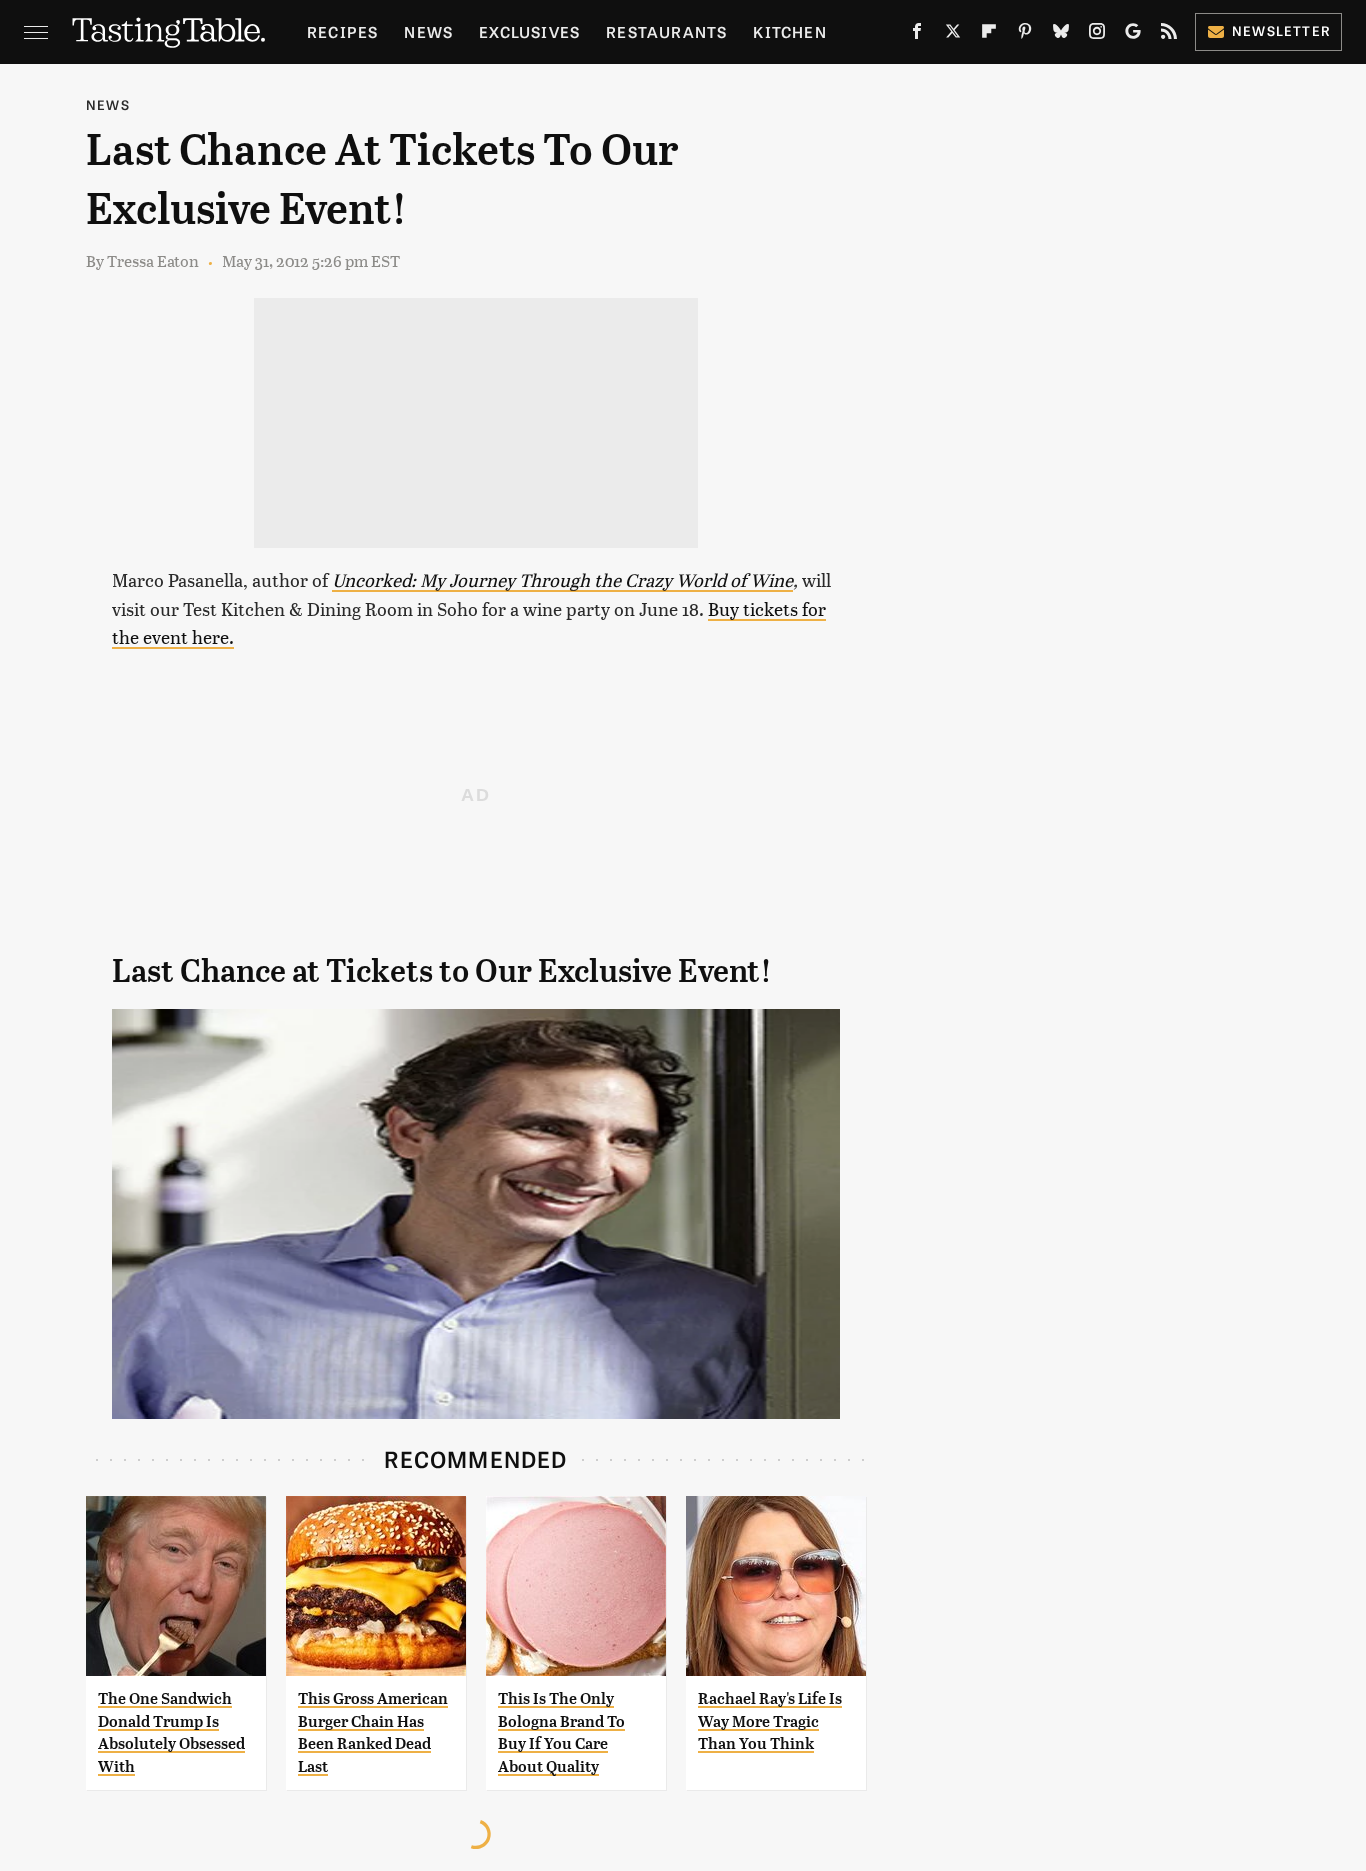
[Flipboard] (989, 35)
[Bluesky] (1061, 35)
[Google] (1133, 35)
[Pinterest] (1025, 35)
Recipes (342, 31)
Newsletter (1281, 30)
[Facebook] (917, 35)
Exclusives (529, 31)
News (428, 31)
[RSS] (1169, 35)
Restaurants (666, 31)
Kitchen (789, 31)
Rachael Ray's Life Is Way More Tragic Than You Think (770, 1721)
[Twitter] (953, 35)
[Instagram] (1097, 35)
